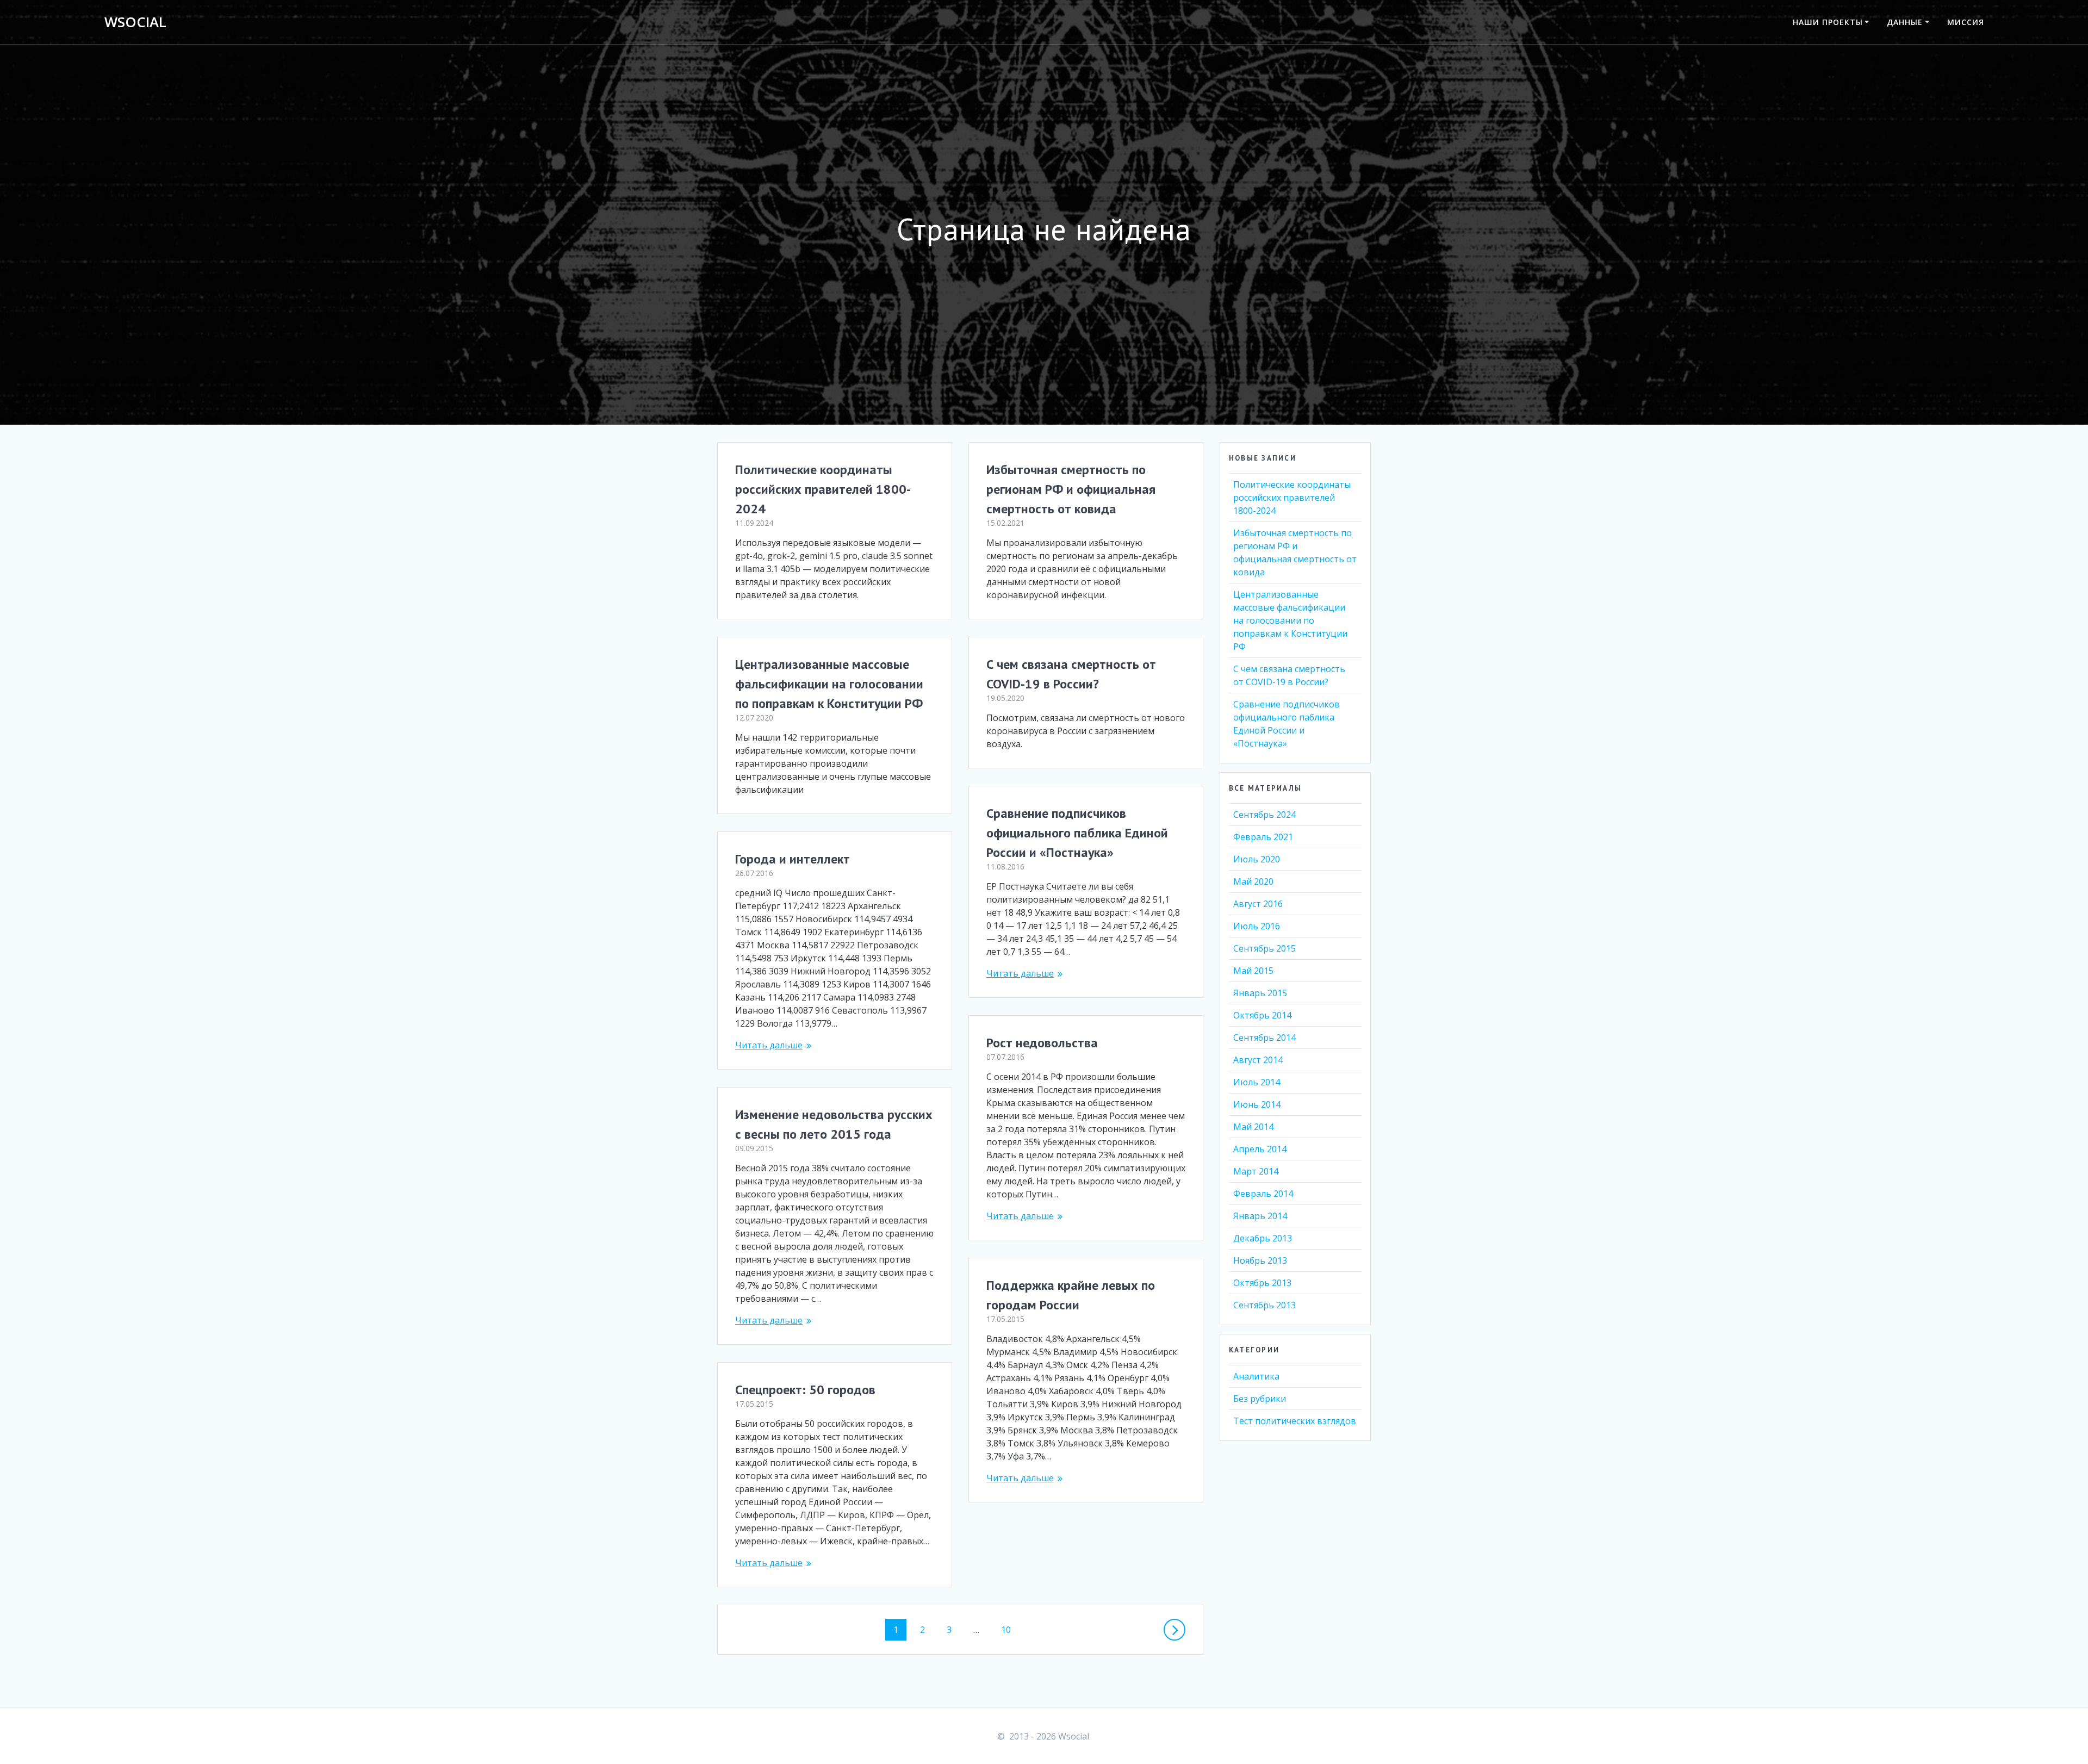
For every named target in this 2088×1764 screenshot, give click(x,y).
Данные (1905, 22)
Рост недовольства (1042, 1043)
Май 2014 (1253, 1127)
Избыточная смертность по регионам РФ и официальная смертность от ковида (1071, 489)
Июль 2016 (1257, 926)
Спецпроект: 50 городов (805, 1390)
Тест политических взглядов (1295, 1421)
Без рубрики (1260, 1399)
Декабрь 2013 (1263, 1238)
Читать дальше (1020, 973)
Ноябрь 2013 (1260, 1260)
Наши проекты (1828, 22)
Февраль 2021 (1263, 837)
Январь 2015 (1260, 993)
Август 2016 (1258, 904)
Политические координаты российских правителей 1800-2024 (823, 489)
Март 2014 (1256, 1171)
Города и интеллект (793, 859)
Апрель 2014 (1260, 1149)
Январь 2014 (1260, 1216)
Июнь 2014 (1257, 1104)
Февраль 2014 (1263, 1194)
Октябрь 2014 (1262, 1015)
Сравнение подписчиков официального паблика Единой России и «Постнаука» (1077, 833)
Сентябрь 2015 (1264, 948)
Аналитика (1256, 1376)
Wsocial (135, 22)
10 (1010, 1629)
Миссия (1966, 22)
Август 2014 (1258, 1060)
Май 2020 (1253, 881)
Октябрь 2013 (1262, 1283)
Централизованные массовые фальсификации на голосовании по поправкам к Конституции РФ (829, 684)
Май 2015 (1253, 971)
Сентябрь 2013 (1264, 1305)
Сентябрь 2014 (1264, 1038)
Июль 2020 (1257, 859)
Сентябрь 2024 (1264, 815)
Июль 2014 (1257, 1082)
